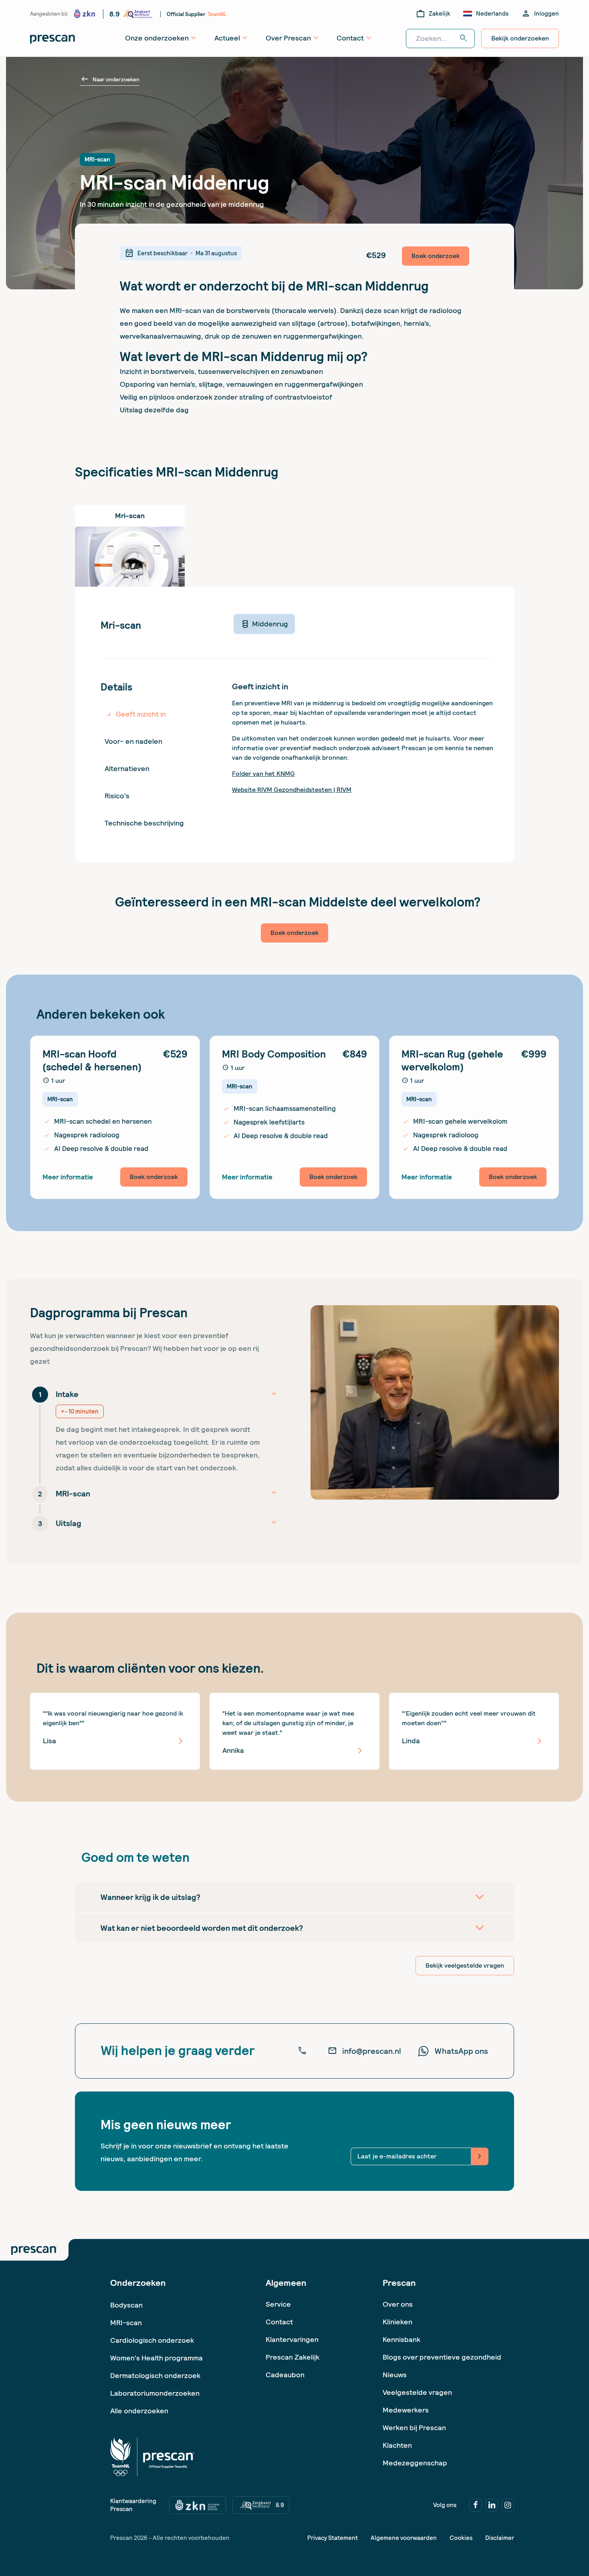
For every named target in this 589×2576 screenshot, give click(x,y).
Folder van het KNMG (263, 774)
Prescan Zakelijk (292, 2357)
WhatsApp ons (461, 2051)
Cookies (461, 2538)
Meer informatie (68, 1177)
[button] (154, 1429)
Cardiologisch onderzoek (152, 2340)
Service (278, 2304)
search (464, 38)
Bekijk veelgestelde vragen (465, 1965)
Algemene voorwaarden (404, 2538)
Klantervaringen (292, 2339)
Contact (279, 2322)
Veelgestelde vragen (417, 2392)
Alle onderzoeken (139, 2411)
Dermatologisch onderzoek (155, 2375)
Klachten (397, 2445)
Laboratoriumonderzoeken (155, 2393)
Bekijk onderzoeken (520, 38)
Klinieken (397, 2322)
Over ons (398, 2304)
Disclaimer (500, 2538)
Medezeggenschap (415, 2463)
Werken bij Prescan (414, 2428)
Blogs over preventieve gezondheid (442, 2357)
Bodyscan (126, 2305)
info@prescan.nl (364, 2051)
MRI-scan (126, 2323)
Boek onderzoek (436, 256)
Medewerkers (406, 2410)
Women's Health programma (156, 2358)
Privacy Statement (333, 2538)
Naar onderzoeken (110, 79)
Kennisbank (401, 2339)
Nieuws (395, 2375)
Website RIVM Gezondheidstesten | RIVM (292, 790)
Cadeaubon (285, 2375)
